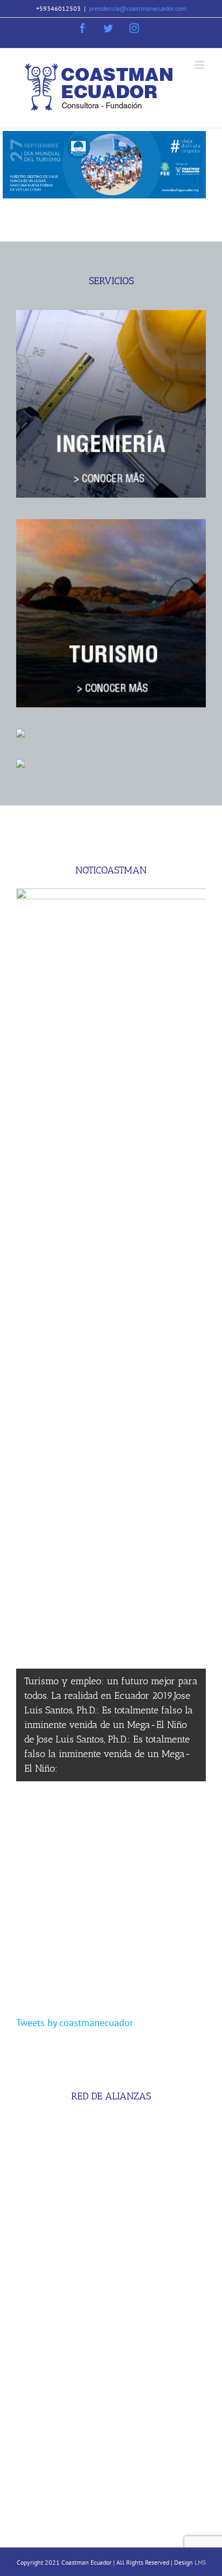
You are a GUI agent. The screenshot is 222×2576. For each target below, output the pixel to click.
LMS (200, 2562)
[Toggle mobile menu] (200, 65)
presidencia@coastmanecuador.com (138, 8)
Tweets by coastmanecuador (75, 2023)
